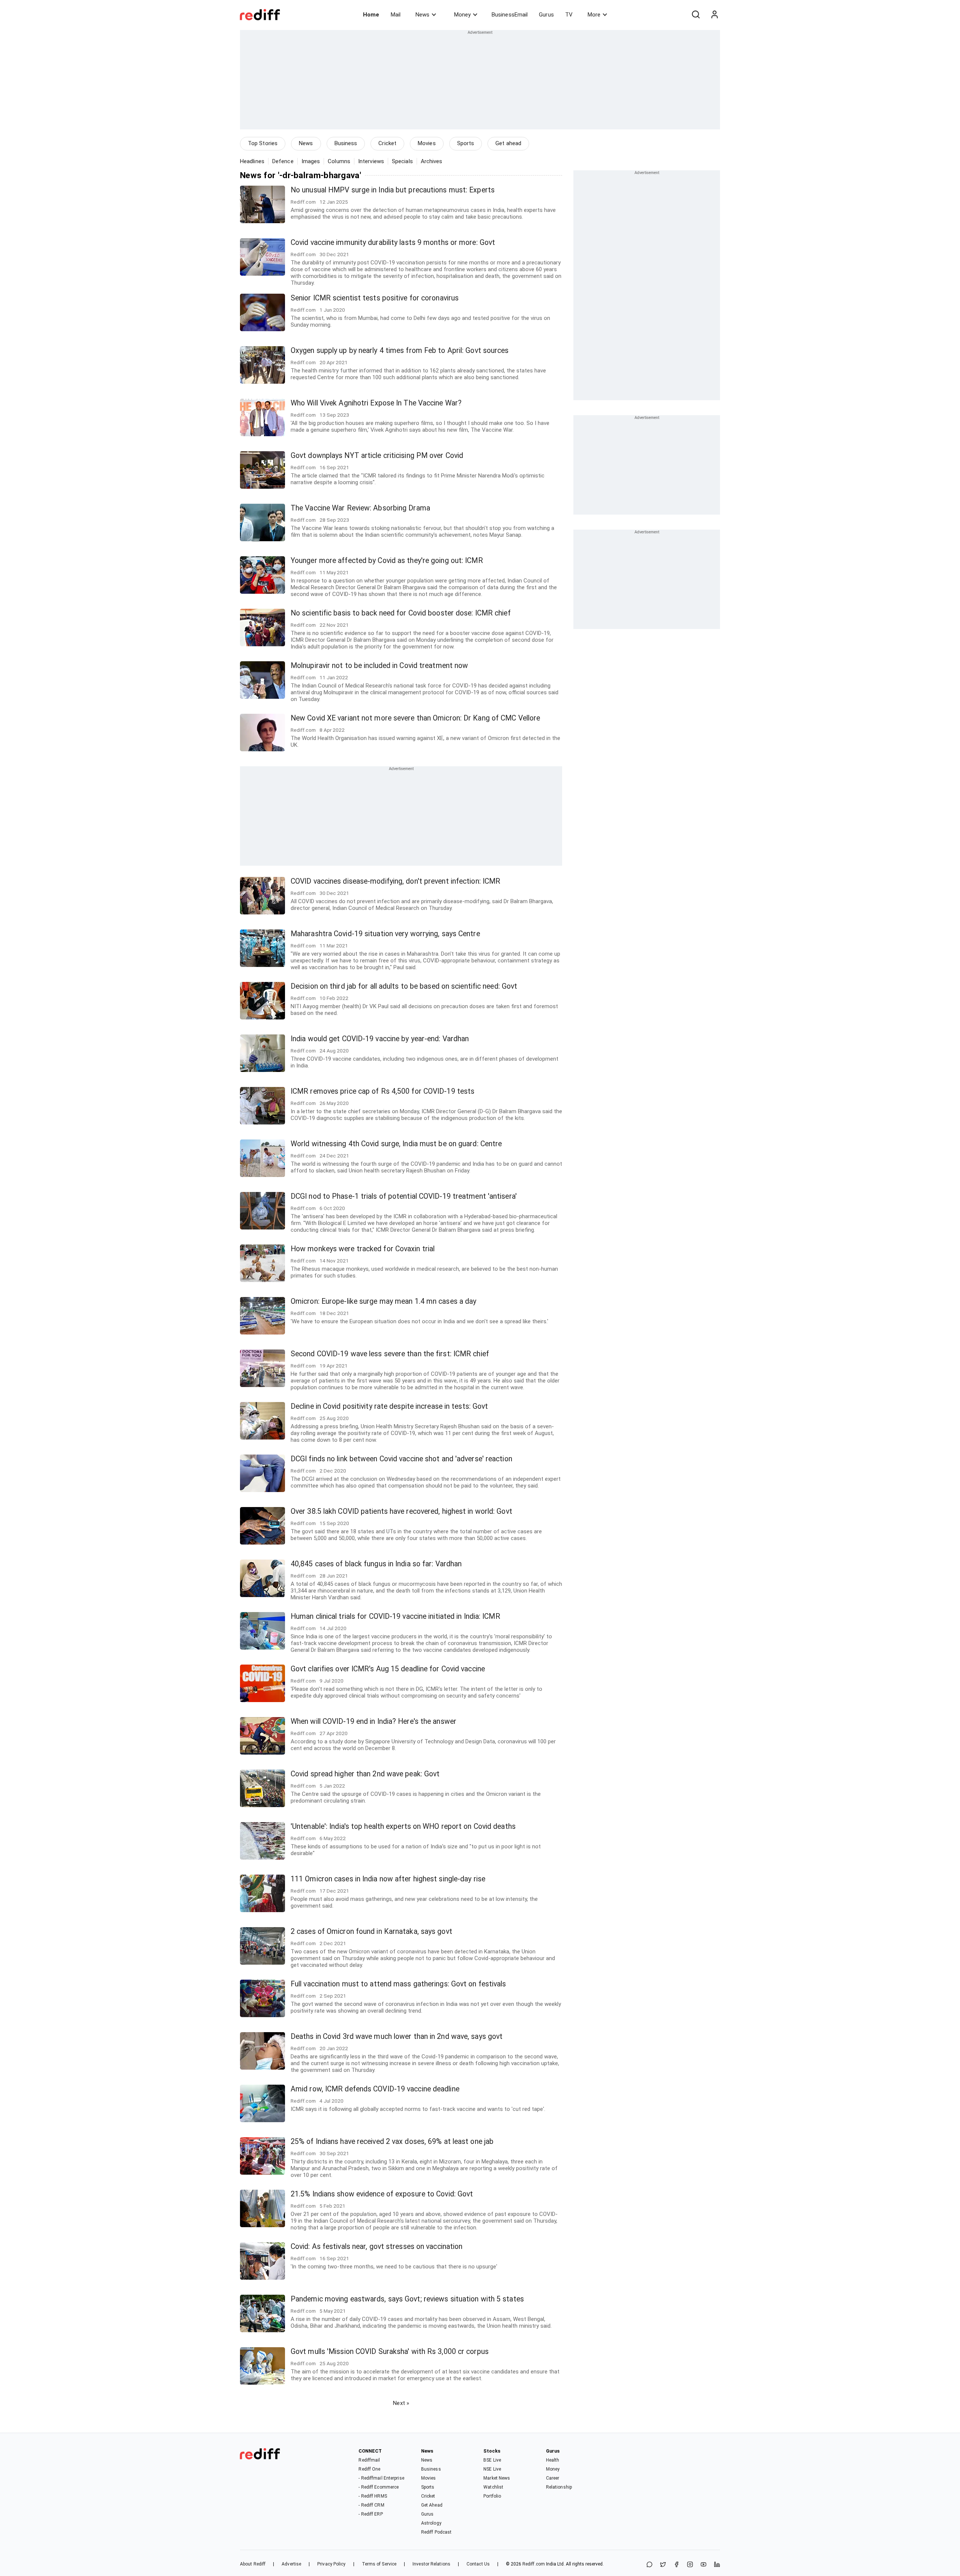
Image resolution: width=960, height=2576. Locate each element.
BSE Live (492, 2460)
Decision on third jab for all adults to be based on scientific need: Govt (404, 986)
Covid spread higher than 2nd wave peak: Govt (365, 1774)
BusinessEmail (510, 15)
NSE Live (492, 2469)
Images (311, 161)
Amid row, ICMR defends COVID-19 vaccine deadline (375, 2089)
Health (553, 2460)
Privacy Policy (331, 2564)
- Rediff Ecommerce (379, 2487)
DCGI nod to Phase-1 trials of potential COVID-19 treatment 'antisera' (404, 1196)
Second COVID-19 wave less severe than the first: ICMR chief (390, 1354)
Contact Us (478, 2564)
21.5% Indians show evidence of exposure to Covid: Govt (382, 2194)
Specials (402, 161)
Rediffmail (369, 2460)
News (422, 15)
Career (553, 2478)
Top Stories (263, 143)
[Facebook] (676, 2565)
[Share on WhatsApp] (649, 2565)
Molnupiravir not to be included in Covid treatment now (379, 666)
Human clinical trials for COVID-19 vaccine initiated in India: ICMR (395, 1616)
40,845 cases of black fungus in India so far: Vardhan (376, 1564)
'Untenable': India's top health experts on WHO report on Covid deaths (403, 1826)
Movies (427, 143)
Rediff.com (534, 2564)
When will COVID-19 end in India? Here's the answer (373, 1721)
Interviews (371, 161)
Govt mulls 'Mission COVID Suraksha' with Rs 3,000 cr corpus (390, 2352)
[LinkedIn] (717, 2565)
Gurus (546, 15)
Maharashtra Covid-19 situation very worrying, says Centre (385, 934)
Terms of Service (379, 2564)
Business (346, 143)
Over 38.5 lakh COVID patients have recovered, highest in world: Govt (401, 1511)
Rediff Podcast (436, 2532)
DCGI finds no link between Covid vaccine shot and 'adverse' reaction (401, 1459)
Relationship (559, 2487)
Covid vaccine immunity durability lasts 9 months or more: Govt (393, 242)
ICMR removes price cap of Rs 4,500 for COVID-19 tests (382, 1091)
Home (371, 15)
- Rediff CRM (371, 2505)
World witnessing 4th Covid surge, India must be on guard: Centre (396, 1144)
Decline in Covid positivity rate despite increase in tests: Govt (389, 1406)
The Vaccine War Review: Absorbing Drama (360, 508)
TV (569, 15)
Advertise (291, 2564)
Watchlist (493, 2487)
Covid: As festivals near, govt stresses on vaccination (376, 2246)
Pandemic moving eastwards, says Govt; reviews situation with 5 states (407, 2299)
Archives (432, 161)
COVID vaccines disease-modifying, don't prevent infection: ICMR (395, 881)
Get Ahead (432, 2505)
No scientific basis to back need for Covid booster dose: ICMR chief (401, 613)
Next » (401, 2403)
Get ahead (508, 143)
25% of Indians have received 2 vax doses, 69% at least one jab (392, 2141)
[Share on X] (663, 2565)
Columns (339, 161)
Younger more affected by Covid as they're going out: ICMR (387, 561)
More (594, 15)
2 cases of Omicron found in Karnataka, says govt (371, 1931)
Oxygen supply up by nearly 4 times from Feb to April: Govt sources (400, 351)
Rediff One (369, 2469)
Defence (283, 161)
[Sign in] (714, 15)
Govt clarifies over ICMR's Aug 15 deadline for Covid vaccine (388, 1669)
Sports (466, 143)
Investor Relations (431, 2564)
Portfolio (492, 2496)
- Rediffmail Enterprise (381, 2478)
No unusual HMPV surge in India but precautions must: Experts (393, 190)
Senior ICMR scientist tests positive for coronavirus (375, 298)
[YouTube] (703, 2565)
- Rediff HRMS (373, 2496)
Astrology (431, 2523)
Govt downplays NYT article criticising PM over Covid (377, 456)
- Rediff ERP (370, 2514)
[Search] (696, 15)
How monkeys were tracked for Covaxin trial (363, 1249)
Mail (396, 15)
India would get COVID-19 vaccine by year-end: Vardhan (380, 1039)
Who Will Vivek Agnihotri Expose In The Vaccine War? (376, 403)
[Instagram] (690, 2565)
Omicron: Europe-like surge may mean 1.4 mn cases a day (383, 1301)
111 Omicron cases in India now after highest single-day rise (388, 1879)
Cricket (387, 143)
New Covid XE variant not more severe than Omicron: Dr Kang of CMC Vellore (415, 718)
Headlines (252, 161)
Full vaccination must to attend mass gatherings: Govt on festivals (398, 1984)
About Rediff (253, 2564)
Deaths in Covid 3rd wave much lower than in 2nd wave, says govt (397, 2036)
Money (462, 15)
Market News (497, 2478)
